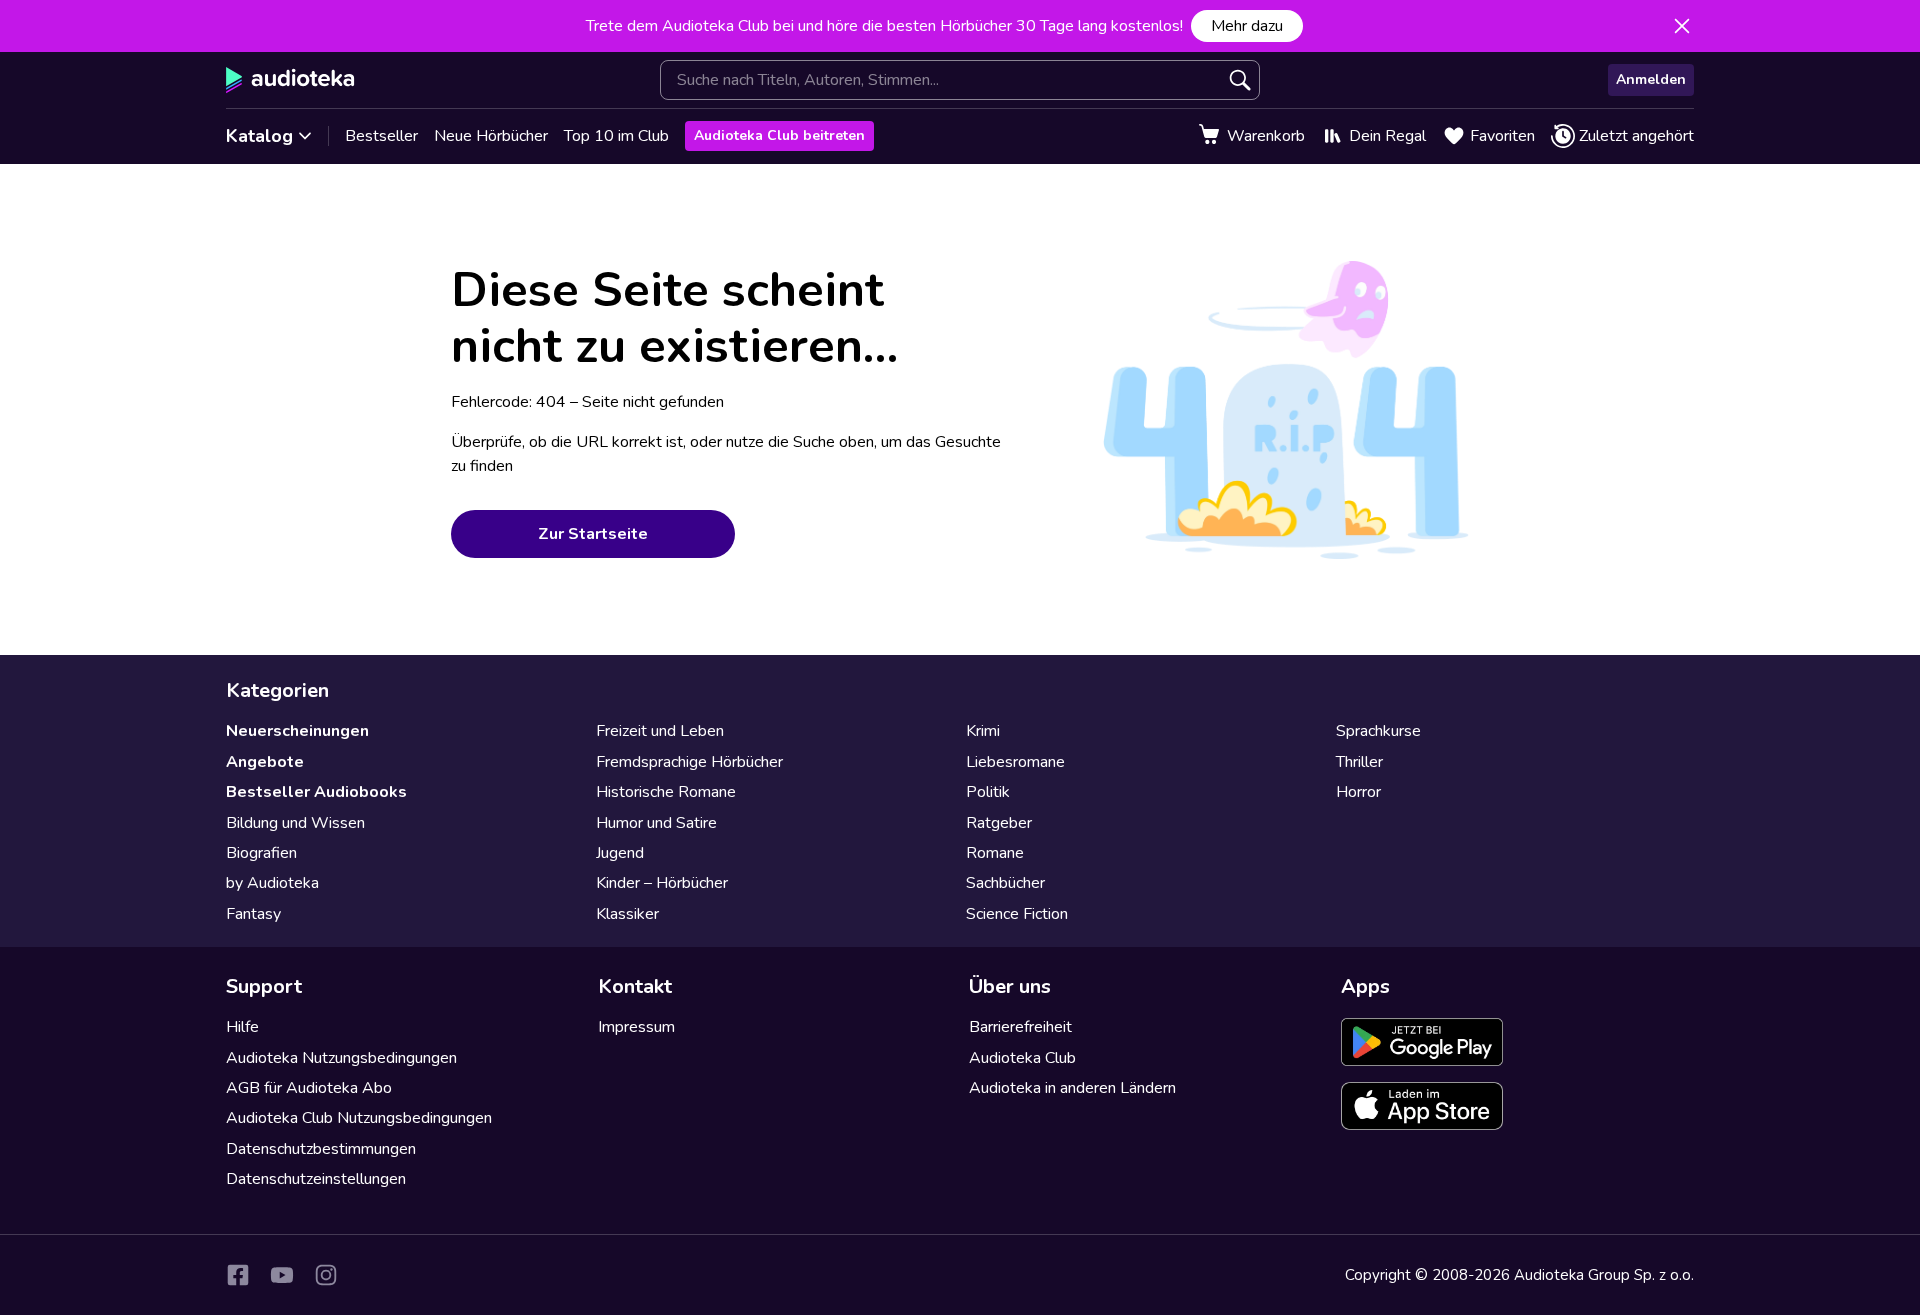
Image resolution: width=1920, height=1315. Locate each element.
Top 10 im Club (616, 136)
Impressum (636, 1027)
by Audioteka (272, 883)
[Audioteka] (290, 80)
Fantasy (253, 914)
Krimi (983, 731)
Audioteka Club (1022, 1058)
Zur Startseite (593, 534)
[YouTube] (282, 1275)
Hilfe (242, 1027)
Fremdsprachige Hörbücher (689, 762)
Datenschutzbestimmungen (321, 1149)
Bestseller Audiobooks (316, 792)
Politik (988, 792)
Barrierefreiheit (1020, 1027)
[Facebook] (238, 1275)
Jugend (620, 853)
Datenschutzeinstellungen (316, 1179)
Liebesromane (1015, 762)
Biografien (261, 853)
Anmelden (1651, 79)
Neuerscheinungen (297, 731)
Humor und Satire (656, 823)
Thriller (1359, 762)
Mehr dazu (1247, 26)
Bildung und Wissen (295, 823)
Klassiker (627, 914)
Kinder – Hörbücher (662, 883)
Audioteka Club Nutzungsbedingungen (359, 1118)
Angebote (265, 762)
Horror (1358, 792)
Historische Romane (666, 792)
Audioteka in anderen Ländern (1072, 1088)
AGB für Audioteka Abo (309, 1088)
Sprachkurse (1378, 731)
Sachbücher (1005, 883)
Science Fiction (1017, 914)
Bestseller (381, 136)
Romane (995, 853)
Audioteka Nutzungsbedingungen (341, 1058)
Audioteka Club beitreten (779, 135)
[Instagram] (326, 1275)
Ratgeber (999, 823)
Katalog (259, 136)
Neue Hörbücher (491, 136)
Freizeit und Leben (660, 731)
